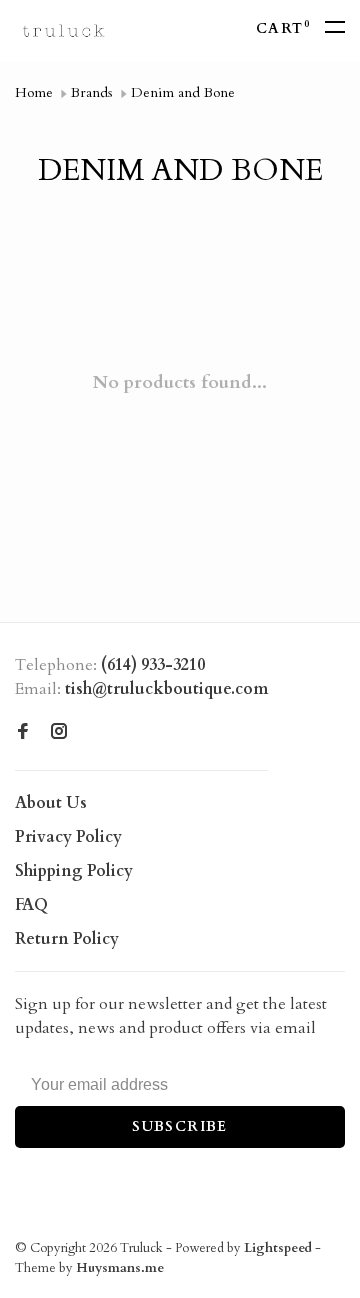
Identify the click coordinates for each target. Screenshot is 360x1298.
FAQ (31, 905)
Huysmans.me (120, 1268)
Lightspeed (278, 1248)
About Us (51, 803)
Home (34, 92)
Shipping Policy (74, 871)
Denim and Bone (183, 92)
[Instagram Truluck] (59, 733)
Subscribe (180, 1126)
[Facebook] (23, 733)
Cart (283, 28)
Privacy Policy (68, 837)
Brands (92, 92)
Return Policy (67, 939)
